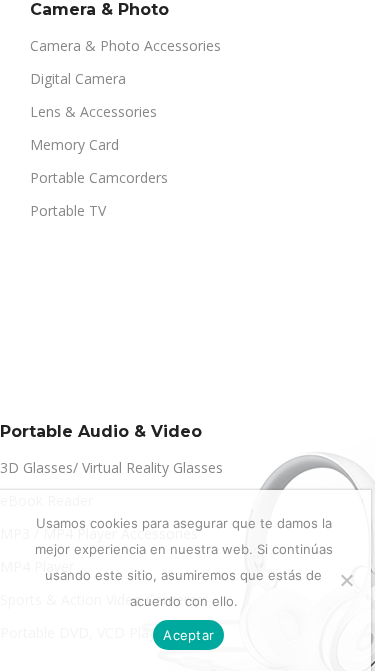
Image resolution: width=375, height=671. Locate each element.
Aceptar (188, 635)
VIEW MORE (59, 375)
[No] (346, 580)
